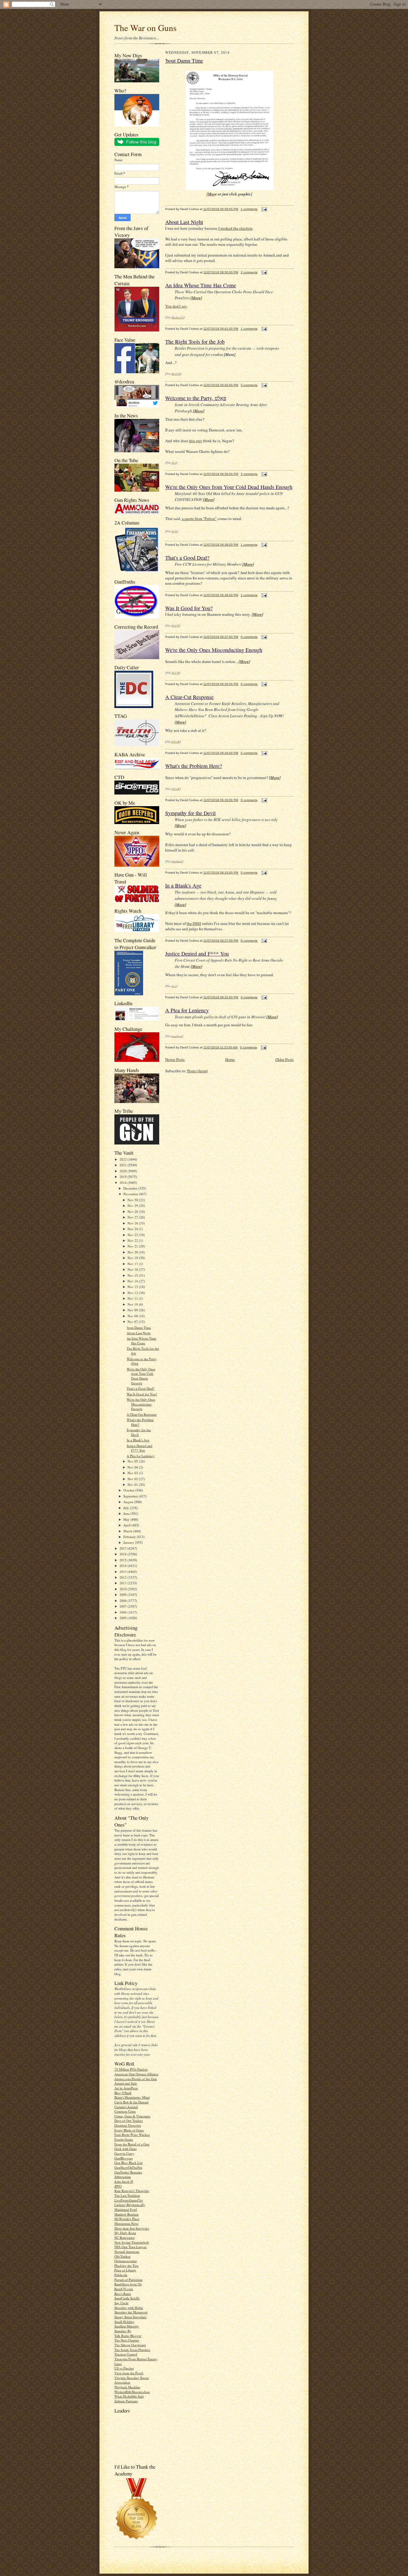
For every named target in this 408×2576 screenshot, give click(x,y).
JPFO (118, 2186)
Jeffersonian (123, 2177)
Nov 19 (133, 1258)
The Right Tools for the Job (195, 342)
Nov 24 (133, 1229)
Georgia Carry (124, 2153)
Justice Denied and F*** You (139, 1448)
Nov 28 (133, 1211)
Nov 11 (133, 1298)
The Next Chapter (127, 2340)
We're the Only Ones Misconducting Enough (141, 1404)
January (129, 1542)
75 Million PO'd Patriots (131, 2069)
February (130, 1537)
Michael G (178, 317)
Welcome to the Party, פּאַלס (196, 398)
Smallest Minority (127, 2326)
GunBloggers (124, 2158)
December (131, 1188)
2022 (124, 1159)
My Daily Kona (125, 2233)
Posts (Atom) (198, 1071)
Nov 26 (133, 1223)
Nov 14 (133, 1281)
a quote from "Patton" (199, 519)
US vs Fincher (124, 2368)
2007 (124, 1606)
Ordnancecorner (126, 2261)
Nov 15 (133, 1275)
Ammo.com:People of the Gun (136, 2079)
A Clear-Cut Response (142, 1414)
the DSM (194, 923)
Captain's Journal (126, 2107)
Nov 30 (133, 1200)
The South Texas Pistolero (132, 2350)
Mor (211, 194)
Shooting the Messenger (131, 2312)
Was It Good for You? (142, 1394)
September (131, 1496)
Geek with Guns (125, 2149)
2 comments (249, 272)
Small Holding (124, 2322)
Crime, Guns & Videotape (132, 2116)
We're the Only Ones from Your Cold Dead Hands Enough (141, 1376)
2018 (124, 1183)
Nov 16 (133, 1269)
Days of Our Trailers (128, 2121)
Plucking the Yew (126, 2266)
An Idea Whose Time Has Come (141, 1341)
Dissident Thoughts (128, 2125)
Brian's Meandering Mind (132, 2097)
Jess (174, 462)
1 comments (249, 209)
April (127, 1525)
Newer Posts (175, 1059)
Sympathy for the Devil (190, 813)
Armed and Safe (126, 2083)
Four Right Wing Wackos (132, 2135)
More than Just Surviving (132, 2228)
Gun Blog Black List (128, 2163)
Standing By (123, 2331)
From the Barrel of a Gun (132, 2144)
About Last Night (139, 1333)
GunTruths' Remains (128, 2172)
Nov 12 (133, 1293)
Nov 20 (133, 1252)
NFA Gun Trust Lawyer (131, 2247)
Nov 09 (133, 1310)
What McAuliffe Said (129, 2396)
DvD (174, 531)
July (127, 1508)
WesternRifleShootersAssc (132, 2392)
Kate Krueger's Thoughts (132, 2191)
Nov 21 (133, 1246)
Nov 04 (133, 1467)
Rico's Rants (123, 2294)
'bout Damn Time (139, 1328)
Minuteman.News (126, 2223)
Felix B (175, 741)
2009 (124, 1595)
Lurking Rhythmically (130, 2205)
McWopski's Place (127, 2219)
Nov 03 (133, 1473)
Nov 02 (133, 1479)
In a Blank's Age (138, 1440)
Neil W (175, 625)
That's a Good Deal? (141, 1388)
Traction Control (126, 2354)
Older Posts (284, 1059)
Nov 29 (133, 1206)
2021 (124, 1165)
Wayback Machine (127, 2387)
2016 (124, 1554)
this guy (196, 441)
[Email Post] (264, 209)
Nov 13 (133, 1287)
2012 (124, 1577)
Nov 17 (133, 1264)
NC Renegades (124, 2238)
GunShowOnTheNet (128, 2167)
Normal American (127, 2252)
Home (230, 1059)
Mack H (176, 374)
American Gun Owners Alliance (136, 2074)
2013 (124, 1572)
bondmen (177, 861)
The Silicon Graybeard (130, 2345)
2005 (124, 1618)
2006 (124, 1612)
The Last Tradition (127, 2195)
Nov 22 (133, 1240)
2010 (124, 1589)
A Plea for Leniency (141, 1456)
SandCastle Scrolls (127, 2298)
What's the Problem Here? (194, 766)
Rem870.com (124, 2289)
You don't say (176, 306)
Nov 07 (133, 1322)
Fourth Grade (124, 2139)
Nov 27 (133, 1217)
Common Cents (125, 2111)
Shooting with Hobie (129, 2308)
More (196, 298)
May (127, 1519)
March (128, 1531)
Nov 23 (133, 1235)
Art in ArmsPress (126, 2088)
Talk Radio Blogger (128, 2336)
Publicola (121, 2275)
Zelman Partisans (126, 2401)
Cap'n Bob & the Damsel (131, 2102)
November (131, 1194)
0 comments (249, 385)
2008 (124, 1601)
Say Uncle (121, 2303)
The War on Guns (145, 28)
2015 (124, 1560)
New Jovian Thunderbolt (132, 2242)
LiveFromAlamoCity (129, 2200)
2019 (124, 1177)
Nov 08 (133, 1316)
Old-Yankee (122, 2256)
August (129, 1502)
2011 (124, 1583)
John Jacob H (124, 2181)
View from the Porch (129, 2373)
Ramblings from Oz (128, 2284)
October (129, 1490)
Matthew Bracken (126, 2214)
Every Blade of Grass (129, 2130)
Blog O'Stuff (123, 2093)
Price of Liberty (125, 2270)
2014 (124, 1566)
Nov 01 (133, 1484)
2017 (124, 1548)
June (127, 1513)
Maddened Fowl (126, 2209)
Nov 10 (133, 1304)
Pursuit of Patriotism (128, 2280)
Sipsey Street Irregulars (130, 2317)
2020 (124, 1171)
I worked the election (235, 228)
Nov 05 (133, 1461)
